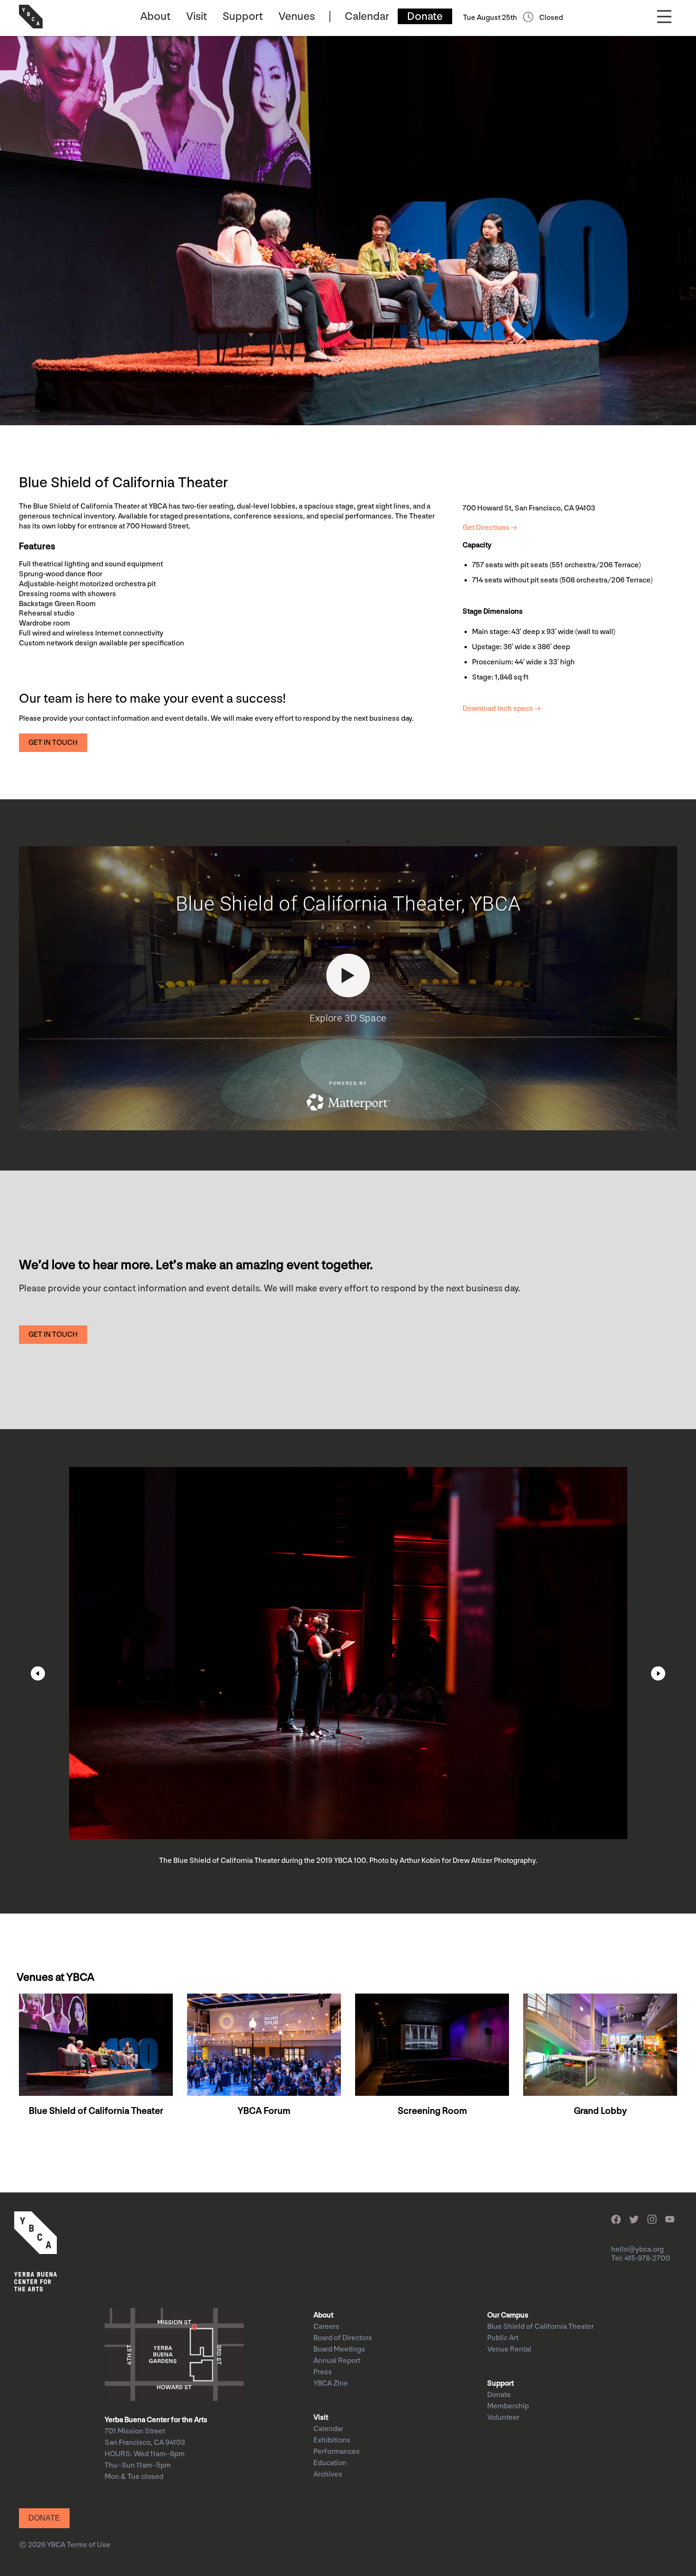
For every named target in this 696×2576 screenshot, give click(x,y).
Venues (297, 16)
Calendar (367, 16)
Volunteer (503, 2418)
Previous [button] (38, 1673)
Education (330, 2463)
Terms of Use (89, 2545)
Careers (326, 2327)
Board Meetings (339, 2349)
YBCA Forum (264, 2111)
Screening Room (432, 2111)
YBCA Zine (331, 2384)
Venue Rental (509, 2349)
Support (243, 16)
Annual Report (337, 2361)
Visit (196, 16)
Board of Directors (343, 2338)
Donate (425, 16)
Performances (337, 2452)
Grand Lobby (600, 2111)
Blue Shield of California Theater (96, 2111)
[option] (348, 1671)
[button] (53, 743)
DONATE (44, 2518)
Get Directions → (490, 528)
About (155, 16)
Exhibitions (332, 2440)
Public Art (503, 2338)
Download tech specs (498, 709)
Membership (508, 2406)
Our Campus (508, 2315)
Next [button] (658, 1673)
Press (323, 2372)
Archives (328, 2474)
